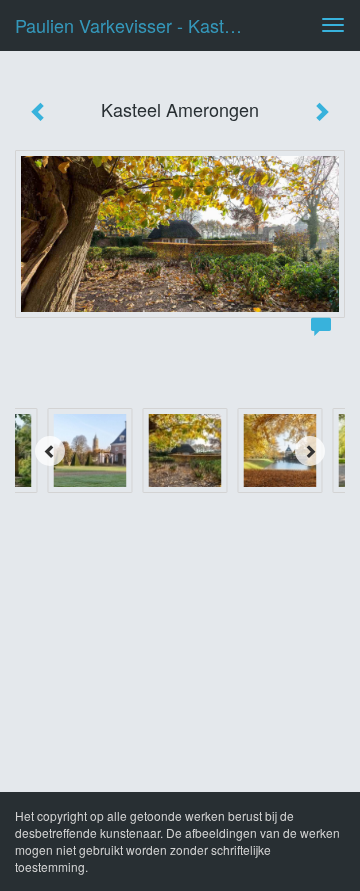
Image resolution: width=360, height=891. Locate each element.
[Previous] (50, 451)
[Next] (310, 451)
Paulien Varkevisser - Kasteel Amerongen (138, 25)
